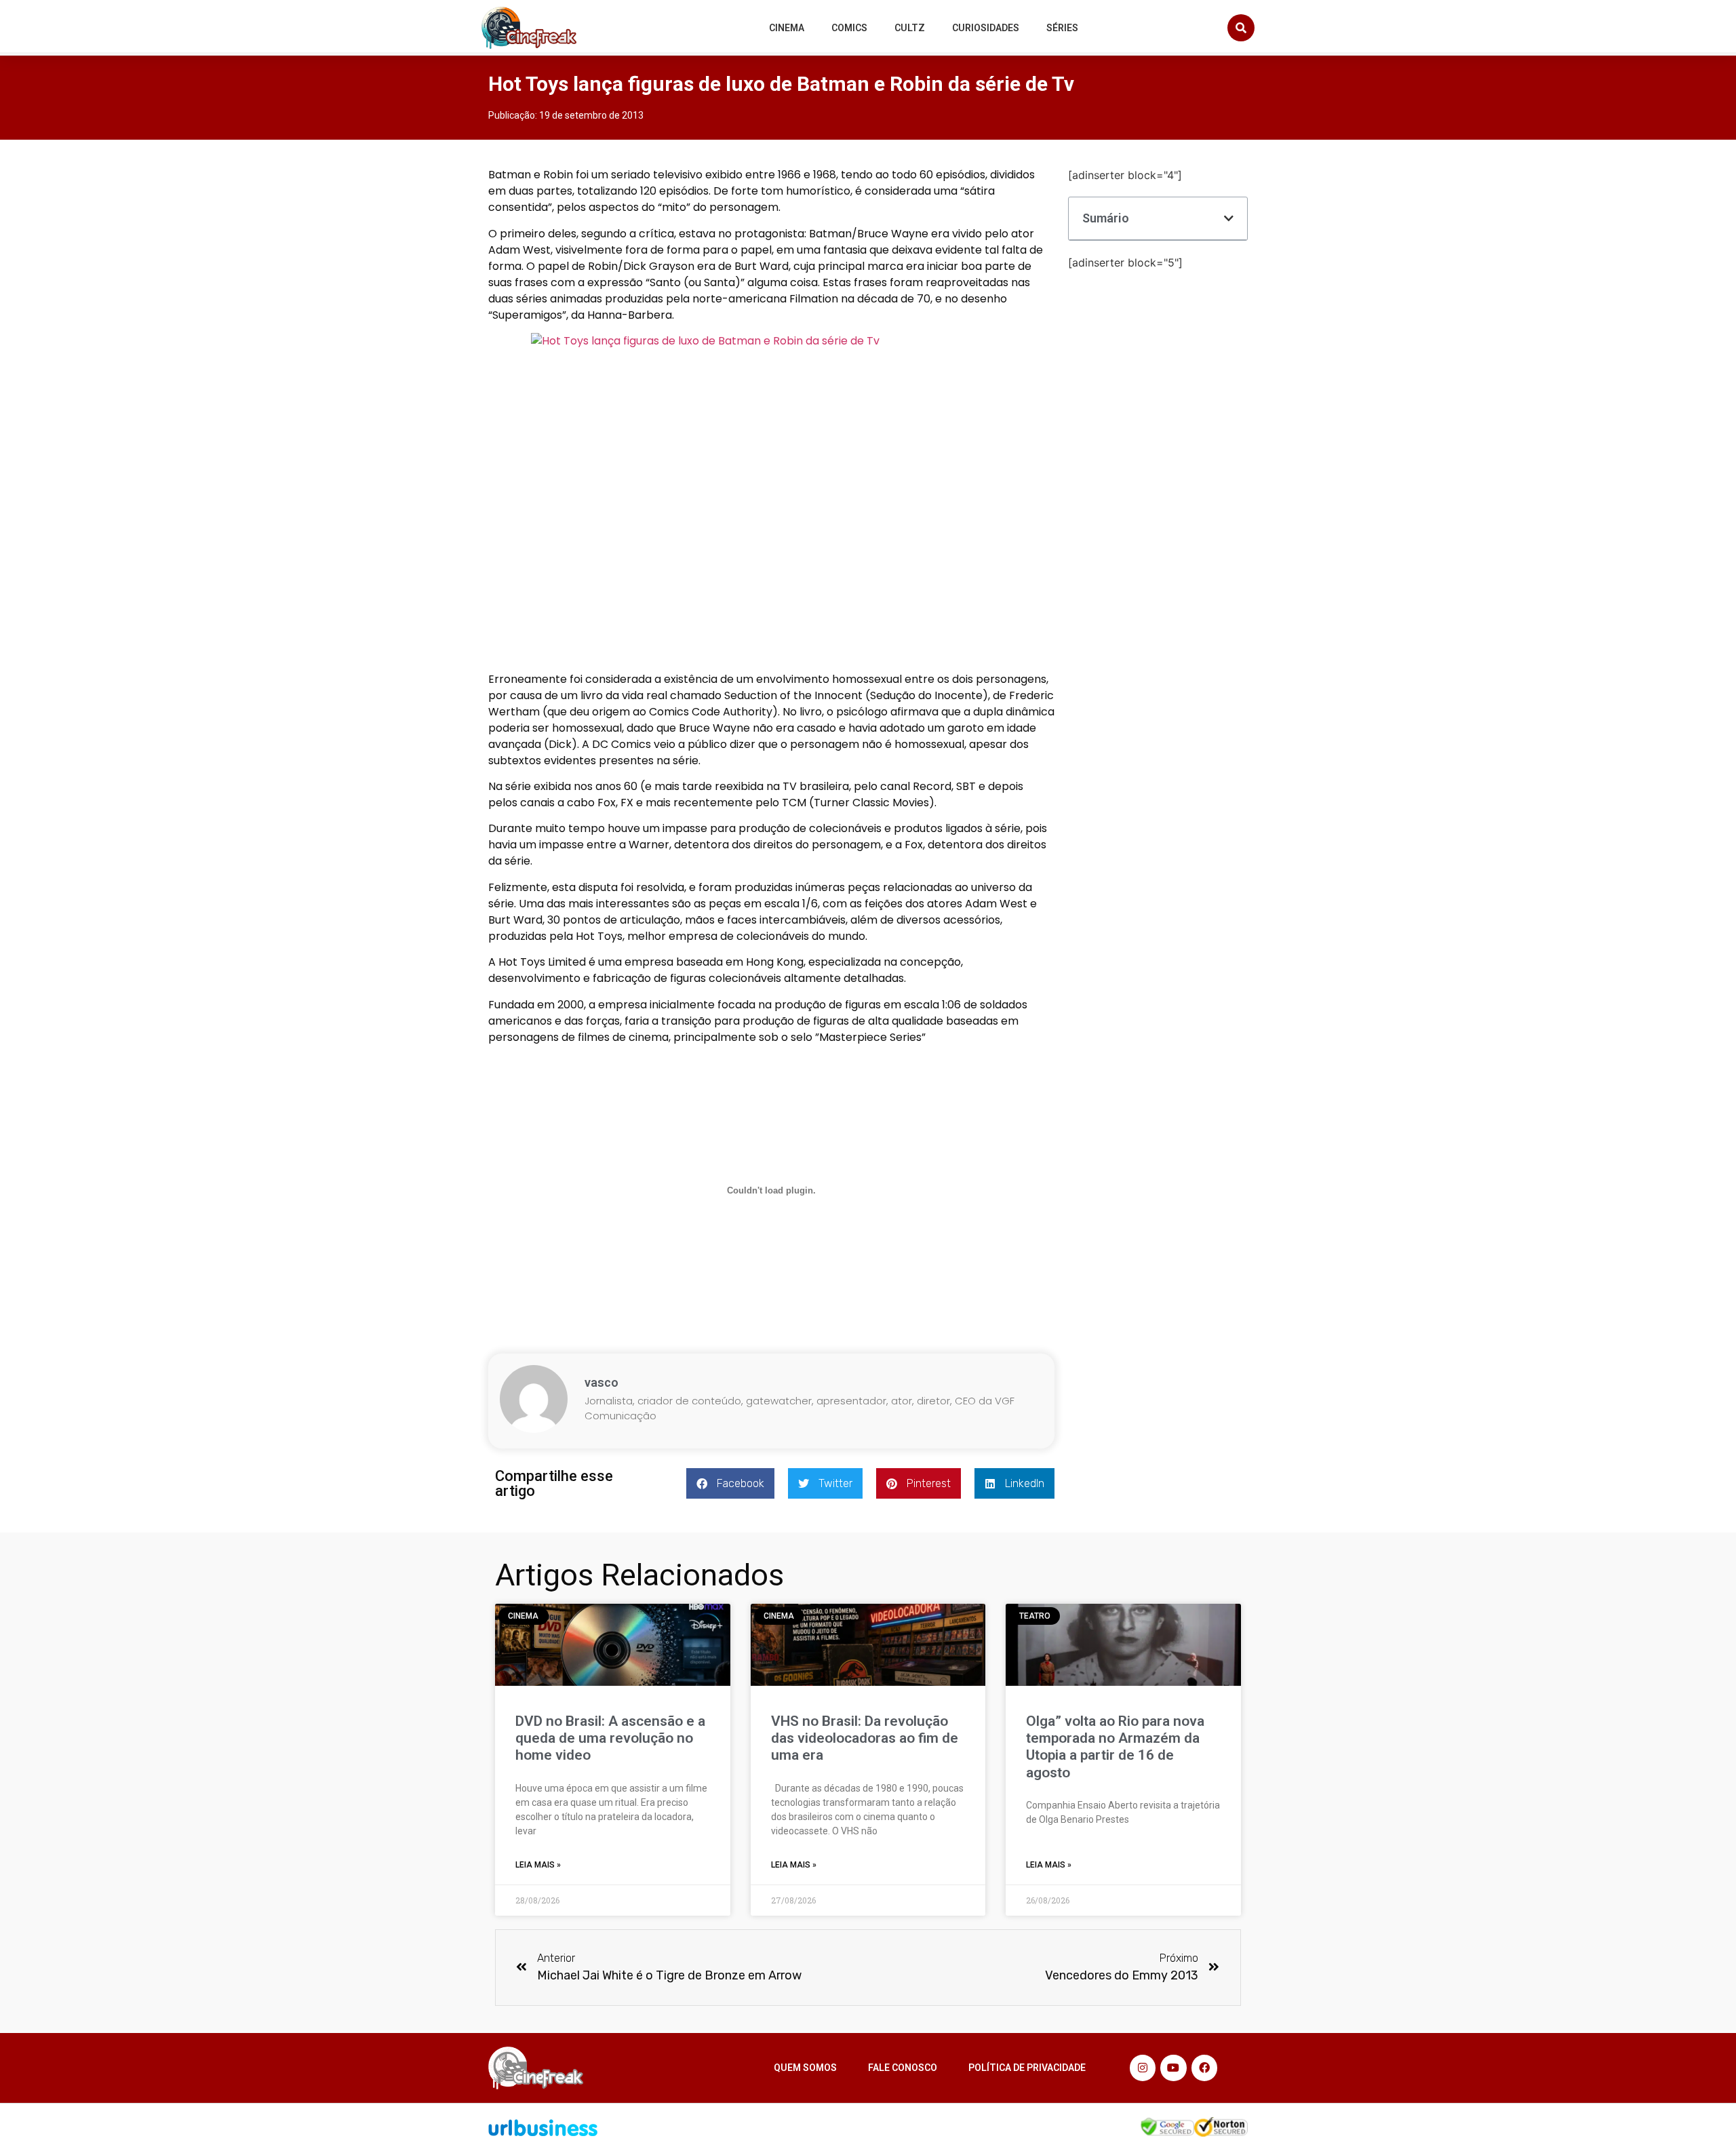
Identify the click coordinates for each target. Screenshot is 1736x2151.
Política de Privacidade (1027, 2068)
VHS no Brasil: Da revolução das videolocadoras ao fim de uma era (865, 1738)
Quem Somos (805, 2068)
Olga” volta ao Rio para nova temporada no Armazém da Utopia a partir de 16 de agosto (1115, 1747)
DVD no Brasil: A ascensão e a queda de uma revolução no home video (610, 1738)
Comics (849, 28)
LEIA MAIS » (538, 1865)
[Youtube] (1173, 2068)
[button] (1241, 28)
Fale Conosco (903, 2068)
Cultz (910, 28)
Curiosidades (986, 28)
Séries (1062, 28)
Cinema (787, 28)
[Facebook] (1204, 2068)
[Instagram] (1143, 2068)
